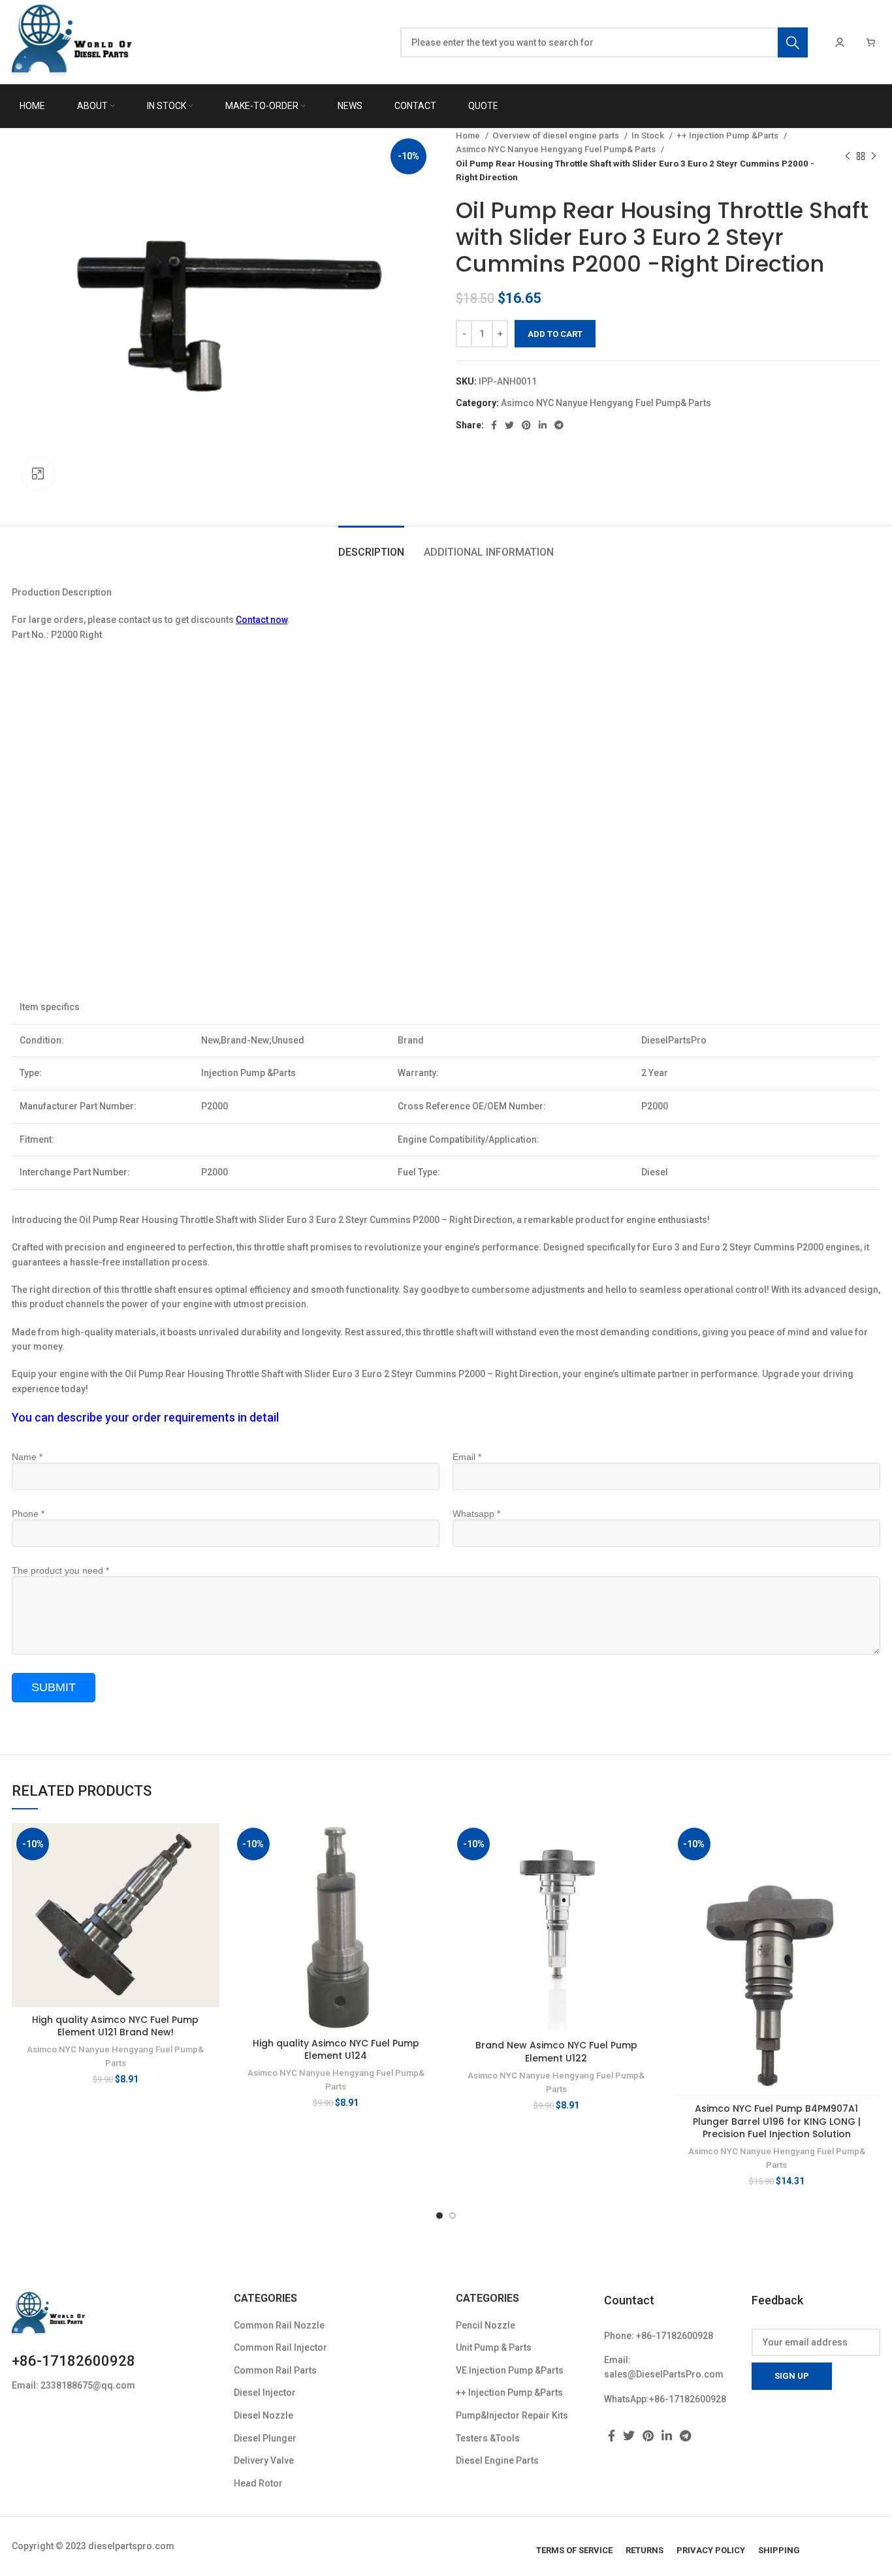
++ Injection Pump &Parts (728, 135)
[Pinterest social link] (526, 425)
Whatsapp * (476, 1514)
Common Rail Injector (280, 2347)
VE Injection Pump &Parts (510, 2370)
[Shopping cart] (871, 42)
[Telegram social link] (559, 425)
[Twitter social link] (509, 425)
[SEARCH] (793, 42)
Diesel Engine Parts (497, 2460)
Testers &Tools (488, 2438)
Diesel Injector (265, 2393)
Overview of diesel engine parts (557, 135)
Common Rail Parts (275, 2370)
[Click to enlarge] (38, 473)
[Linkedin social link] (543, 425)
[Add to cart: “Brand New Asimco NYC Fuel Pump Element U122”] (650, 1844)
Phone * (28, 1514)
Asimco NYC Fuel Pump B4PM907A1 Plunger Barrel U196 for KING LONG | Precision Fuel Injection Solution (777, 2121)
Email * (467, 1457)
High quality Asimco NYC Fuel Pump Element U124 (336, 2050)
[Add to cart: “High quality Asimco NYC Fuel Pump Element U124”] (430, 1844)
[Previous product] (848, 157)
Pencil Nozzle (486, 2325)
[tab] (371, 546)
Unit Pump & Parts (494, 2347)
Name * (27, 1457)
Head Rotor (258, 2483)
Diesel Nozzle (263, 2415)
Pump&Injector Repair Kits (512, 2415)
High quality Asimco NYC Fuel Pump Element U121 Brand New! (115, 2026)
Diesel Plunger (265, 2438)
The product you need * (60, 1570)
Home (469, 135)
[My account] (840, 42)
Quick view (210, 1874)
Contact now (262, 620)
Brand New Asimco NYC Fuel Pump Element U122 (556, 2052)
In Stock (649, 135)
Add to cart (555, 334)
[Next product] (874, 157)
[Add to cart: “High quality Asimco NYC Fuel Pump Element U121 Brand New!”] (210, 1844)
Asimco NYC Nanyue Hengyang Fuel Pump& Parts (557, 149)
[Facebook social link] (494, 425)
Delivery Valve (264, 2460)
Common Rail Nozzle (279, 2325)
